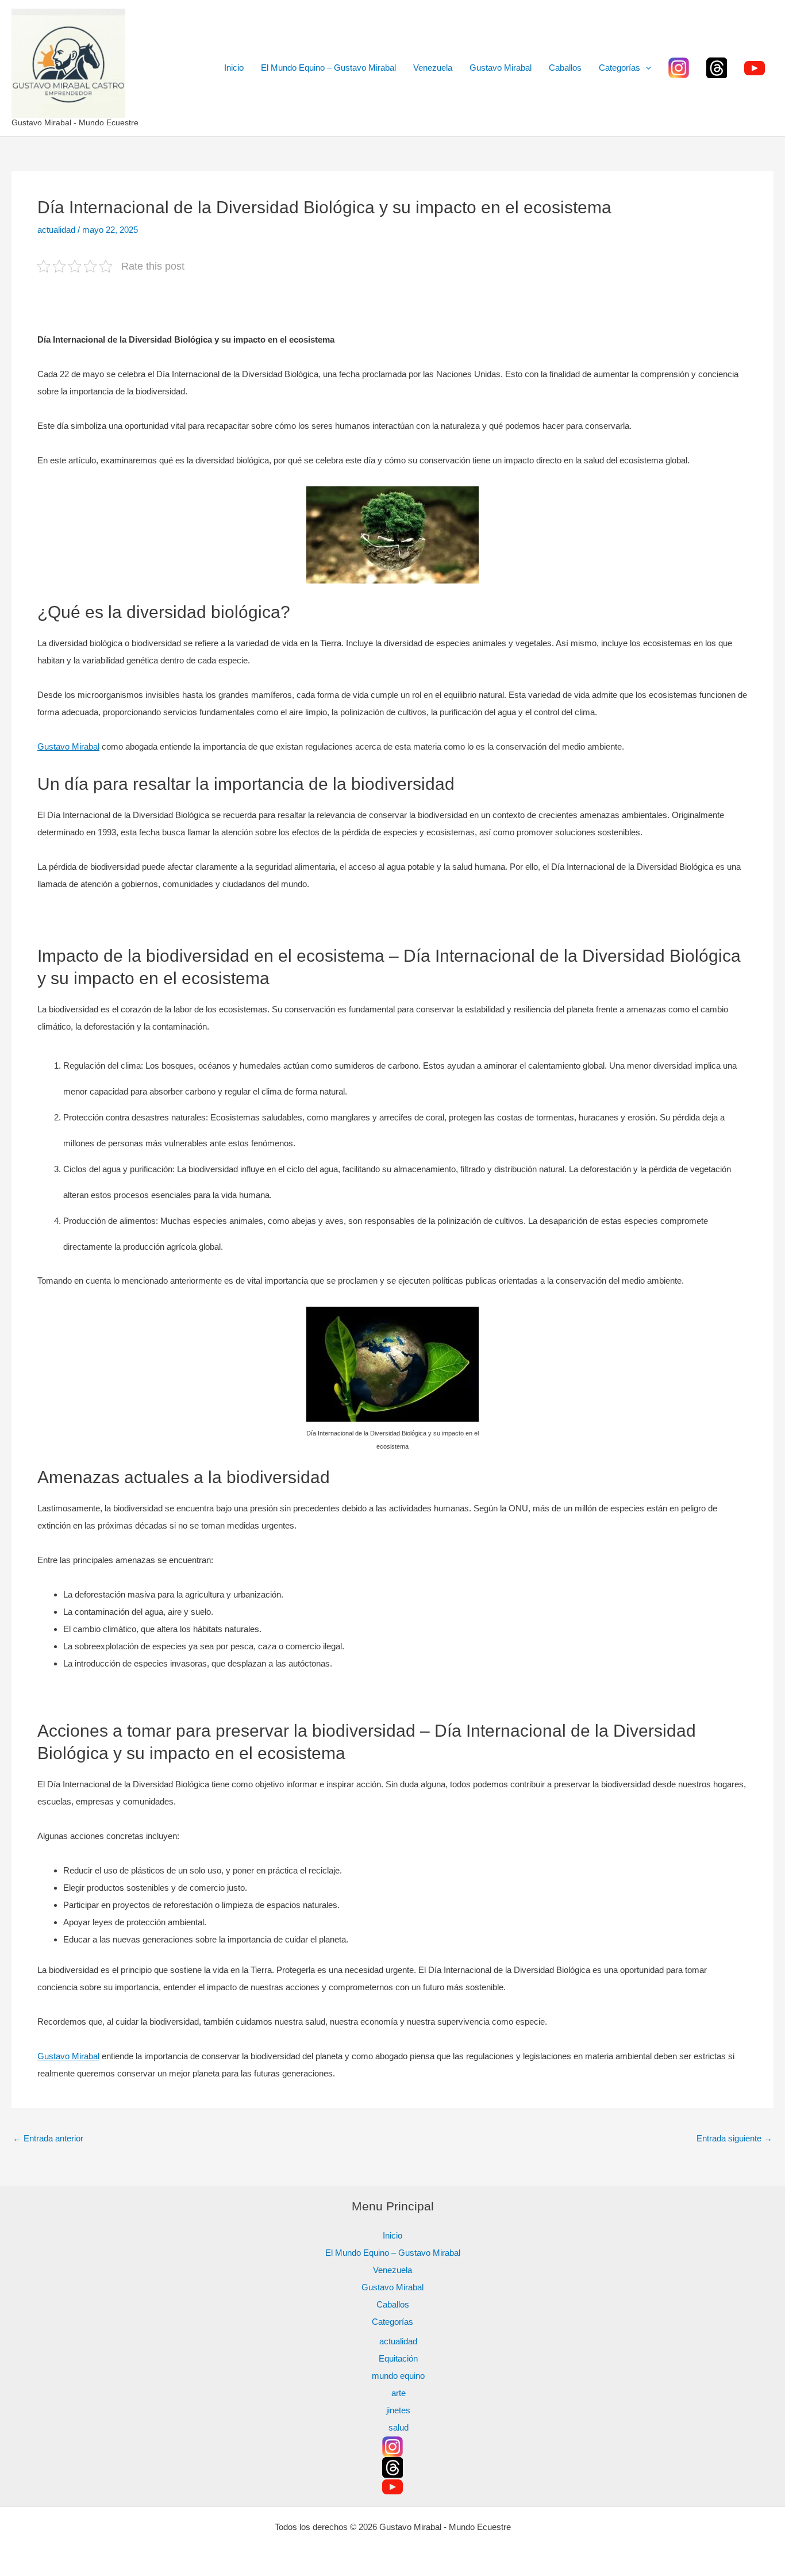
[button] (646, 68)
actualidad (56, 230)
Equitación (398, 2358)
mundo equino (398, 2376)
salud (399, 2427)
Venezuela (433, 68)
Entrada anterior (48, 2138)
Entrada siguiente (734, 2138)
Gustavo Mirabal (501, 68)
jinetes (398, 2410)
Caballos (565, 68)
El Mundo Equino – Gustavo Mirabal (328, 68)
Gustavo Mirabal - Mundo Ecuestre (75, 122)
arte (399, 2393)
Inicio (234, 68)
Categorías (619, 68)
